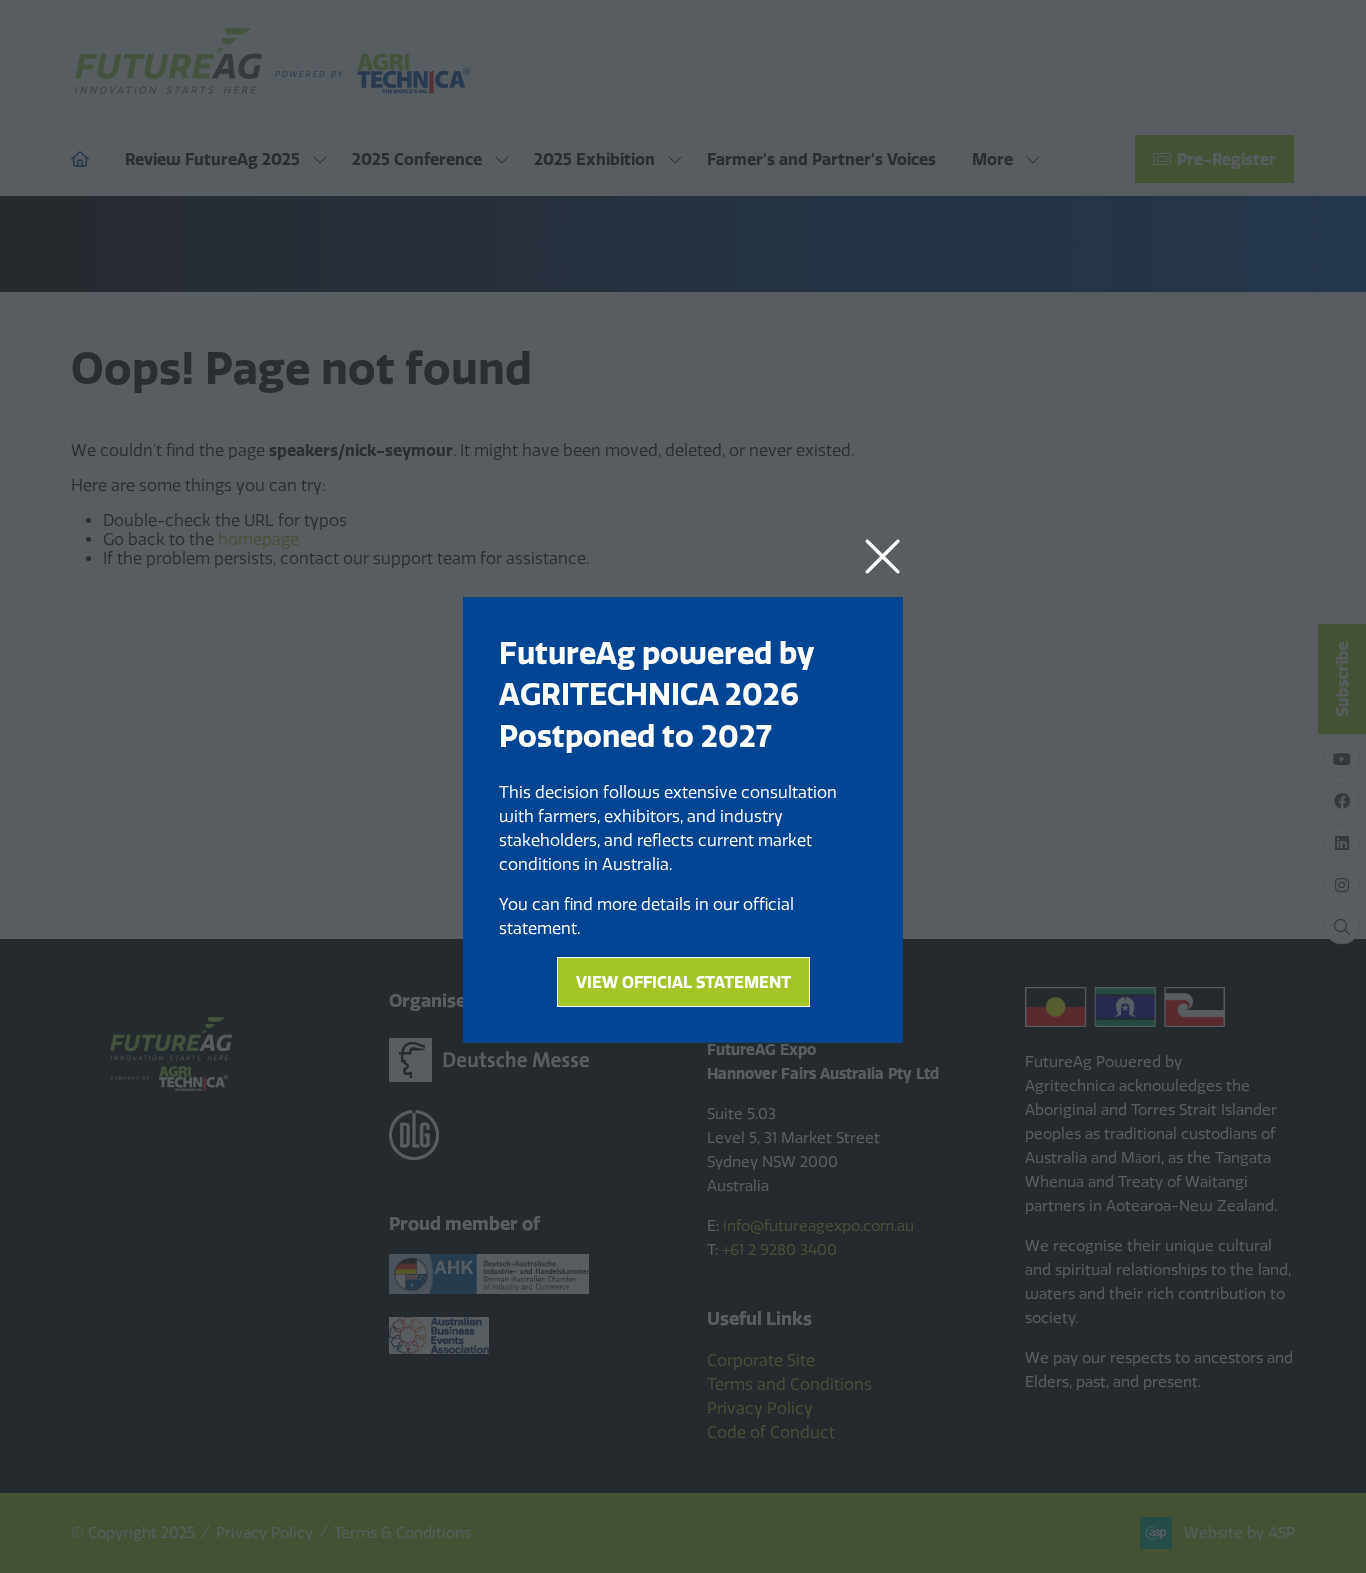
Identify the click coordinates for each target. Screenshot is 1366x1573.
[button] (882, 557)
